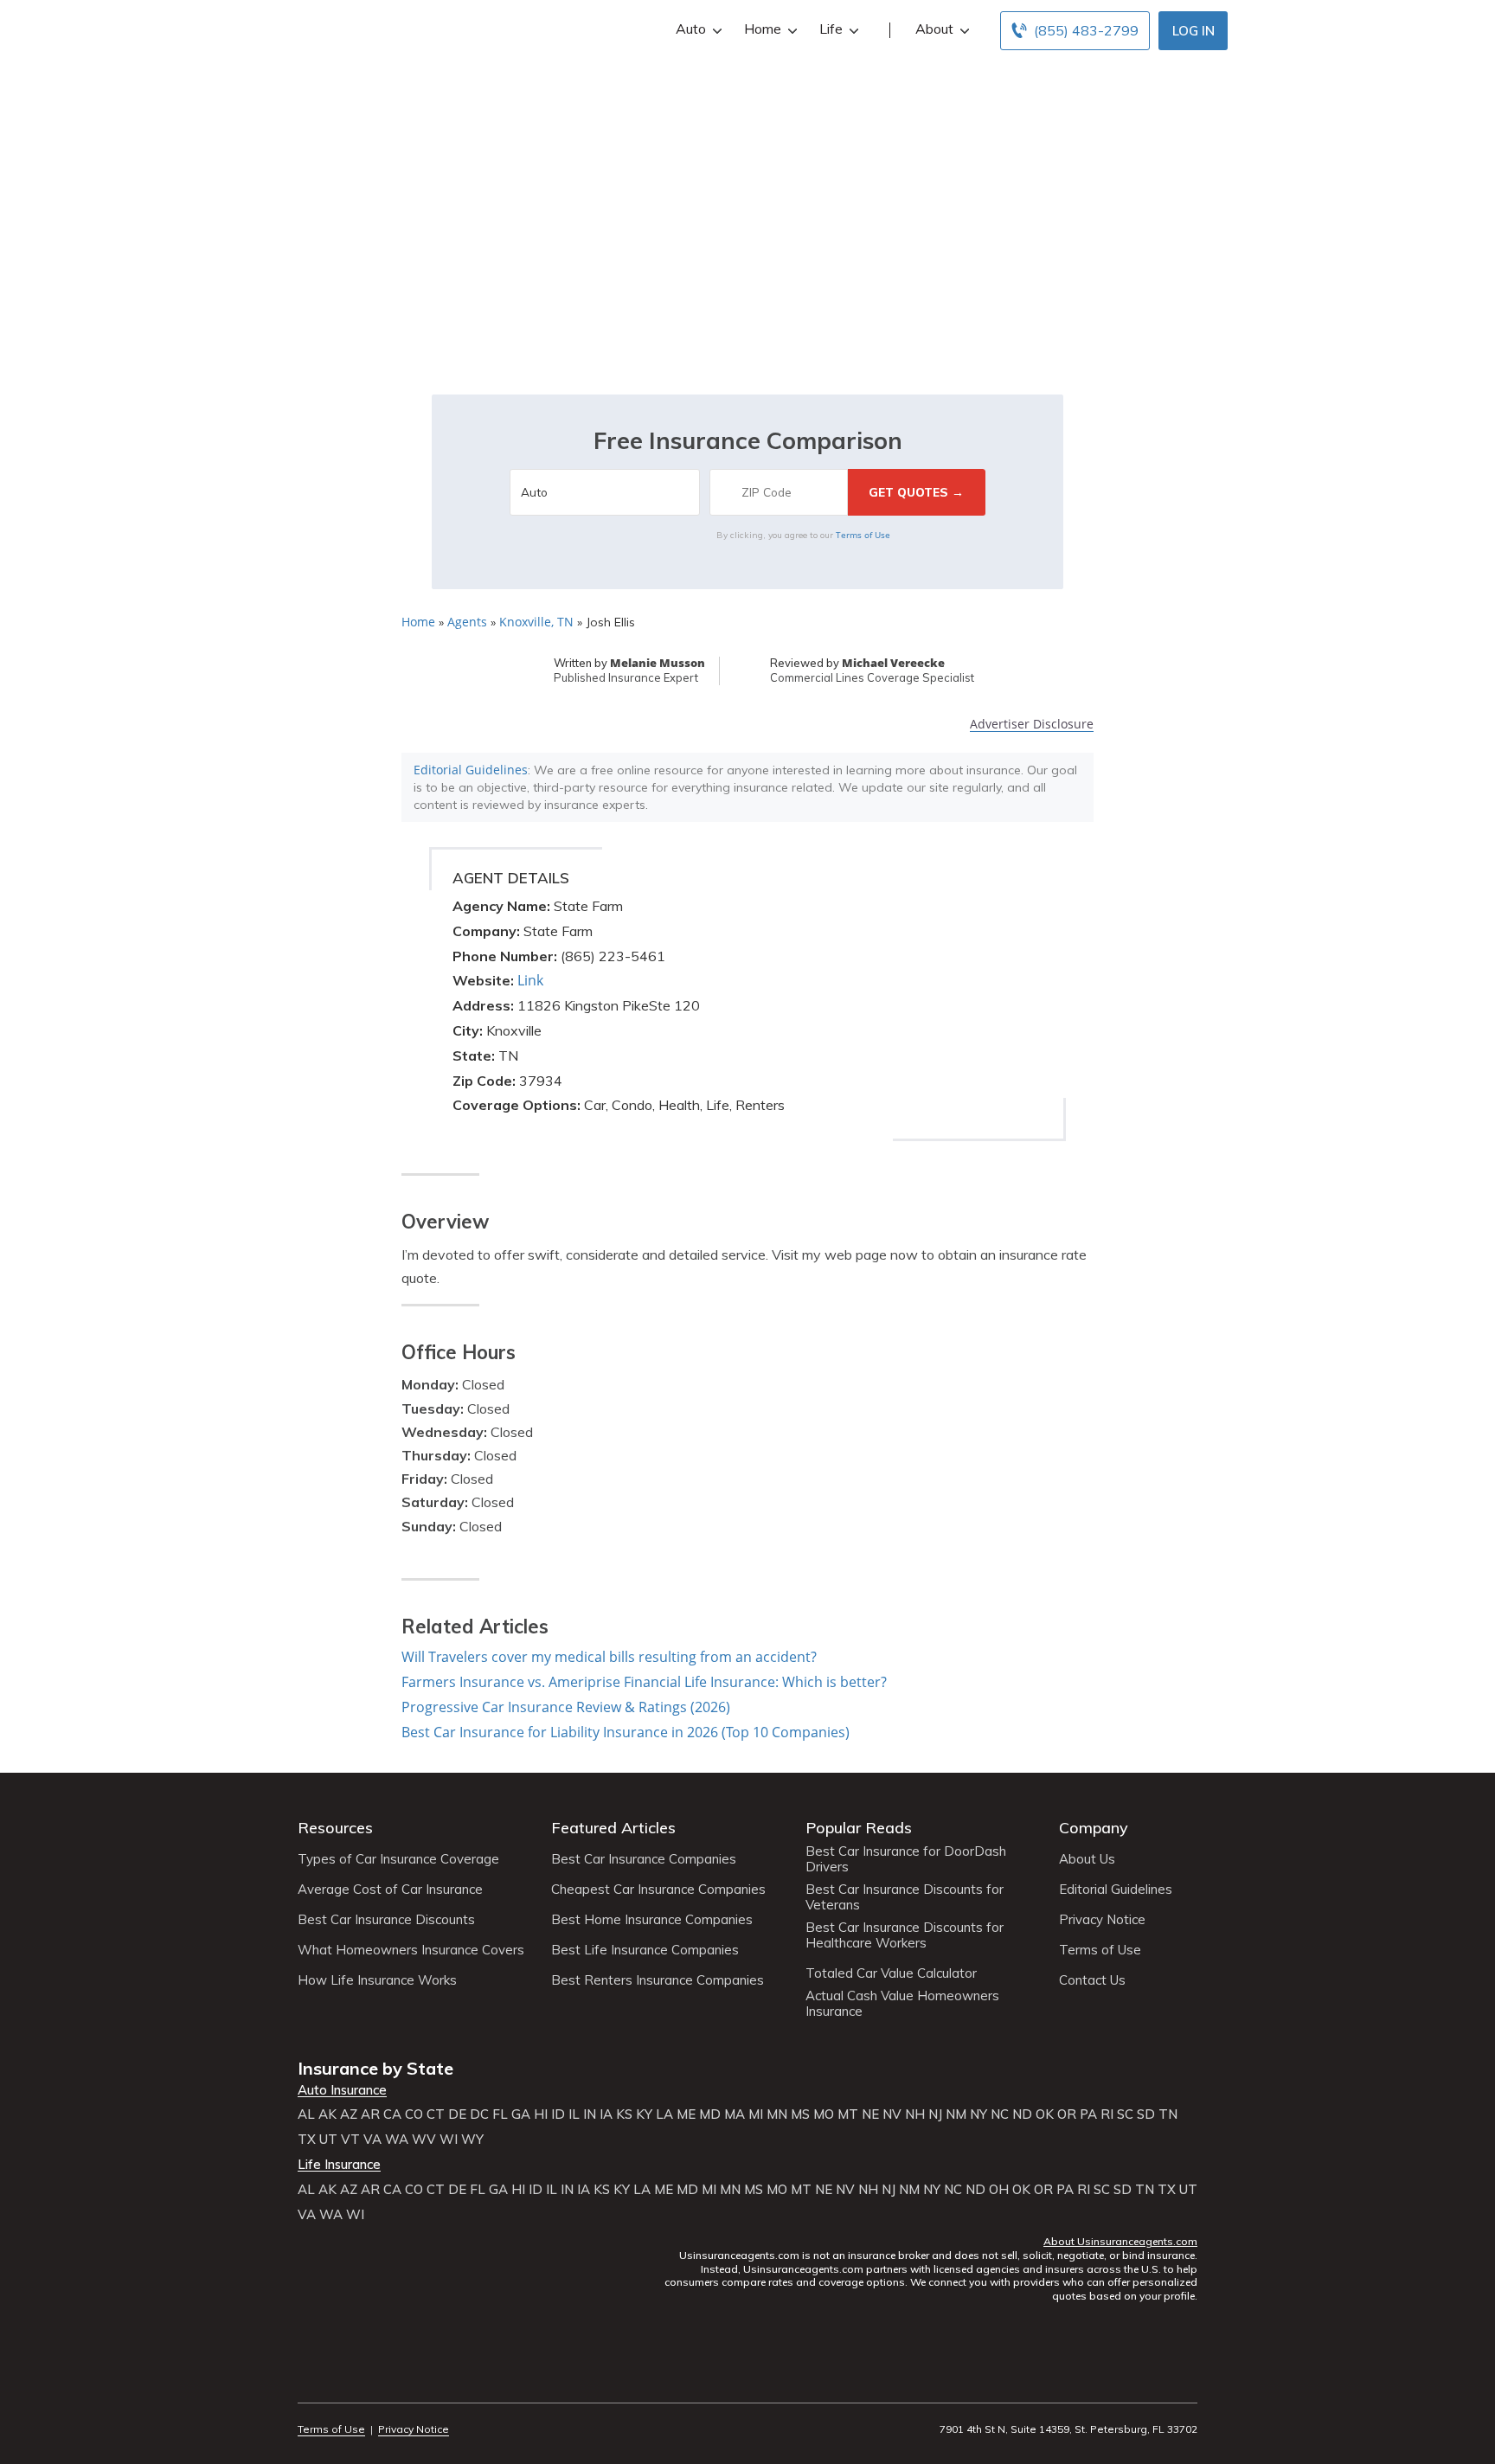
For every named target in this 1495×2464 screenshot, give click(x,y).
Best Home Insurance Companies (652, 1920)
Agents (467, 622)
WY (472, 2140)
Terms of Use (863, 535)
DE (457, 2114)
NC (1000, 2114)
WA (397, 2140)
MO (824, 2114)
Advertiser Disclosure (1032, 725)
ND (1022, 2114)
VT (350, 2140)
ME (686, 2114)
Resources (335, 1828)
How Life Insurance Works (377, 1980)
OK (1045, 2114)
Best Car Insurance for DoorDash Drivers (906, 1859)
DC (479, 2114)
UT (328, 2140)
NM (956, 2114)
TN (1168, 2114)
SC (1125, 2114)
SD (1146, 2114)
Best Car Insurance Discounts (386, 1920)
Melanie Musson (658, 663)
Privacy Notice (1102, 1920)
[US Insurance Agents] (345, 28)
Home (763, 29)
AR (370, 2114)
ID (558, 2114)
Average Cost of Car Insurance (390, 1890)
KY (644, 2114)
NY (978, 2114)
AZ (349, 2114)
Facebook (308, 2381)
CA (392, 2114)
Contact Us (1092, 1980)
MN (777, 2114)
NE (870, 2114)
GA (521, 2114)
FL (500, 2114)
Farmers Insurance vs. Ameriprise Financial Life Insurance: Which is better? (644, 1682)
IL (574, 2114)
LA (664, 2114)
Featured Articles (613, 1828)
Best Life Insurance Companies (645, 1950)
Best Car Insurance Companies (644, 1859)
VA (372, 2140)
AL (306, 2114)
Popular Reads (859, 1828)
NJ (935, 2114)
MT (848, 2114)
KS (624, 2114)
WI (449, 2140)
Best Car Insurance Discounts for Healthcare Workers (905, 1935)
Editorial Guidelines (471, 770)
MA (735, 2114)
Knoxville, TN (536, 622)
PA (1088, 2114)
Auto (691, 29)
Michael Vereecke (893, 663)
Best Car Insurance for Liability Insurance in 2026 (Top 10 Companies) (626, 1732)
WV (424, 2140)
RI (1107, 2114)
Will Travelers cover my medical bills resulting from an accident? (609, 1657)
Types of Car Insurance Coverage (398, 1859)
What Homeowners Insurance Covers (411, 1950)
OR (1067, 2114)
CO (414, 2114)
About (934, 29)
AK (327, 2114)
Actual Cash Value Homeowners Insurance (902, 2004)
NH (915, 2114)
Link (530, 980)
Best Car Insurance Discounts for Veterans (905, 1897)
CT (436, 2114)
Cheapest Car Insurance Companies (658, 1890)
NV (892, 2114)
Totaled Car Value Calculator (891, 1973)
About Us (1087, 1859)
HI (541, 2114)
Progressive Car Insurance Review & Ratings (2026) (566, 1707)
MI (756, 2114)
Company (1094, 1828)
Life (831, 29)
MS (800, 2114)
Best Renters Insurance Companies (658, 1980)
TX (307, 2140)
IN (590, 2114)
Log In (1193, 31)
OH (999, 2190)
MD (710, 2114)
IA (606, 2114)
